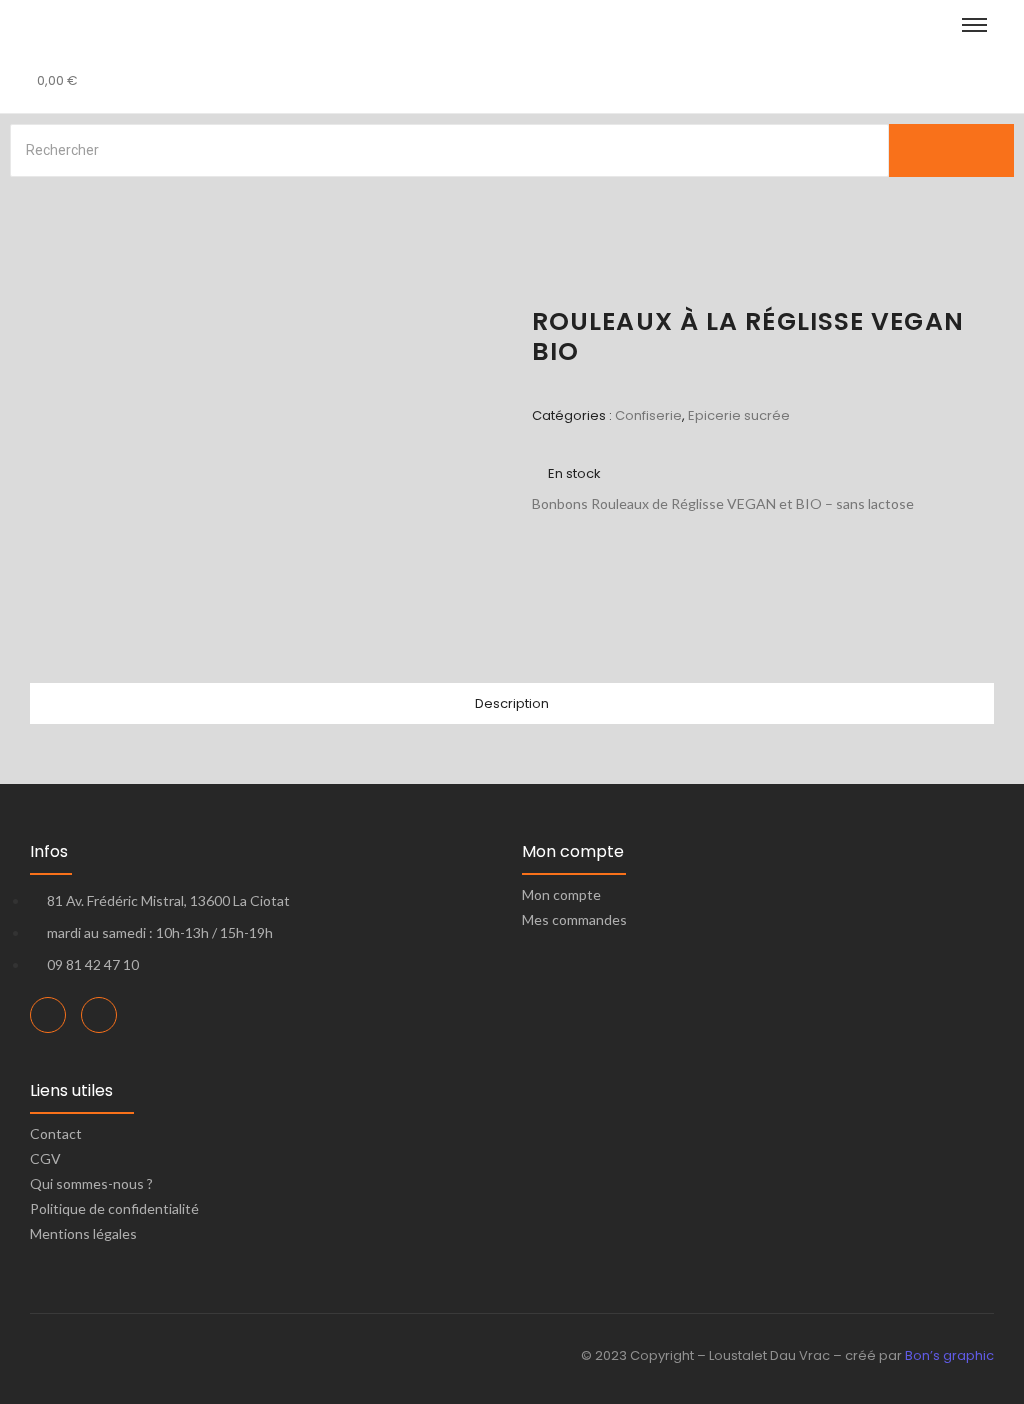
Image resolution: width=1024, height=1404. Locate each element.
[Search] (951, 150)
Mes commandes (574, 919)
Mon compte (561, 894)
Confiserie (648, 415)
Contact (56, 1133)
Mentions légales (83, 1233)
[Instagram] (99, 1015)
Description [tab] (512, 703)
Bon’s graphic (949, 1355)
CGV (45, 1158)
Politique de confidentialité (114, 1208)
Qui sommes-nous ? (91, 1183)
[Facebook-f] (48, 1015)
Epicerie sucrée (739, 415)
